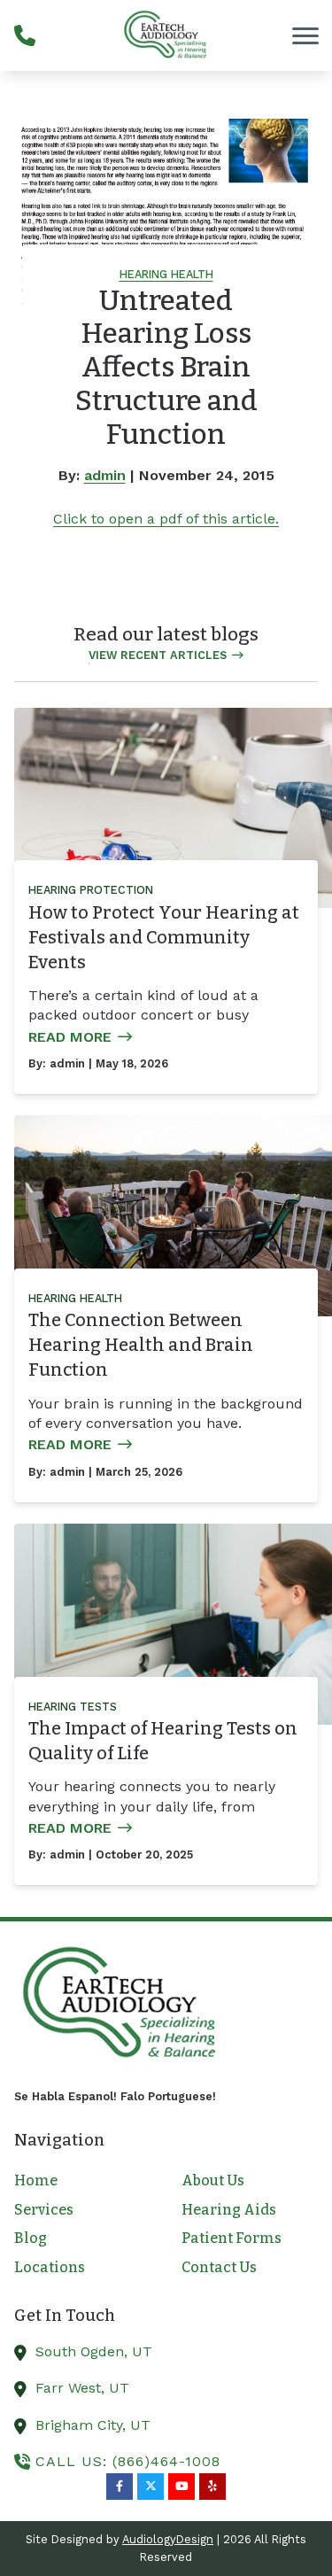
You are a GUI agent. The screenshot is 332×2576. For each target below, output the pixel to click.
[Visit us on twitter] (151, 2487)
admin (105, 475)
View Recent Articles (158, 655)
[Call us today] (25, 35)
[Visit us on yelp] (212, 2487)
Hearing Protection (91, 890)
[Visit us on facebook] (120, 2487)
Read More (70, 1037)
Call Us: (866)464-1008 (128, 2461)
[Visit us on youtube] (181, 2487)
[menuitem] (82, 2181)
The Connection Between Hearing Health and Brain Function (141, 1345)
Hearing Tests (73, 1707)
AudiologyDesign (168, 2539)
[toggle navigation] (305, 35)
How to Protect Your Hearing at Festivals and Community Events (164, 937)
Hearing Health (166, 274)
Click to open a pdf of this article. (166, 519)
